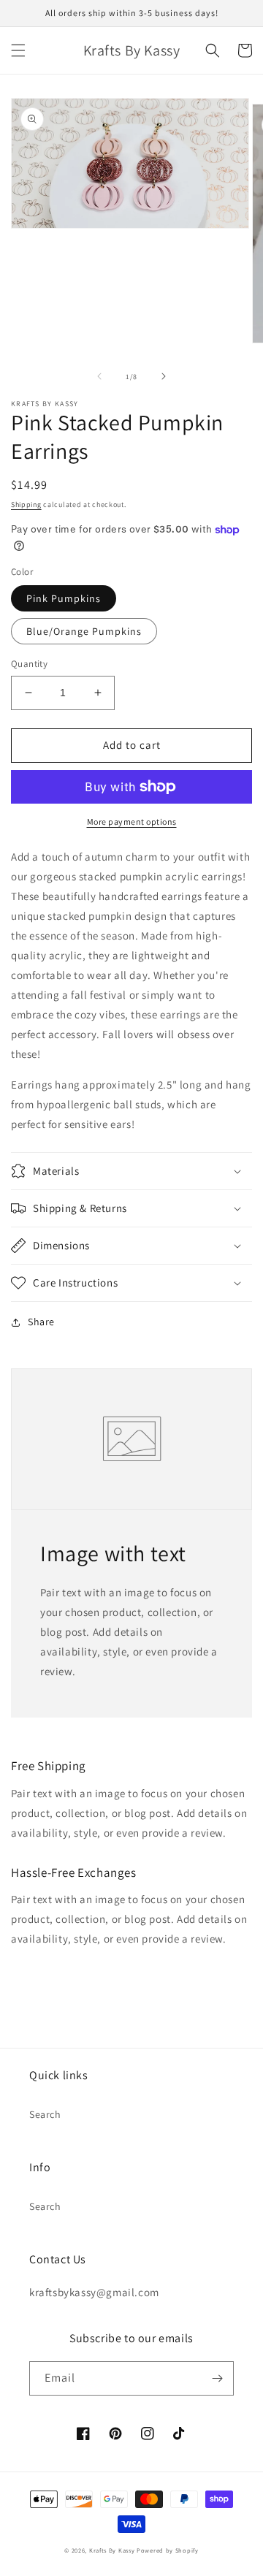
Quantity (29, 664)
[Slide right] (164, 376)
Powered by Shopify (168, 2550)
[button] (18, 50)
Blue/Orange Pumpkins (84, 631)
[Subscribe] (217, 2378)
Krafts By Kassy (112, 2550)
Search (45, 2114)
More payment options (132, 822)
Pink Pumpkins (64, 598)
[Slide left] (99, 376)
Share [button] (41, 1322)
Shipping (26, 504)
